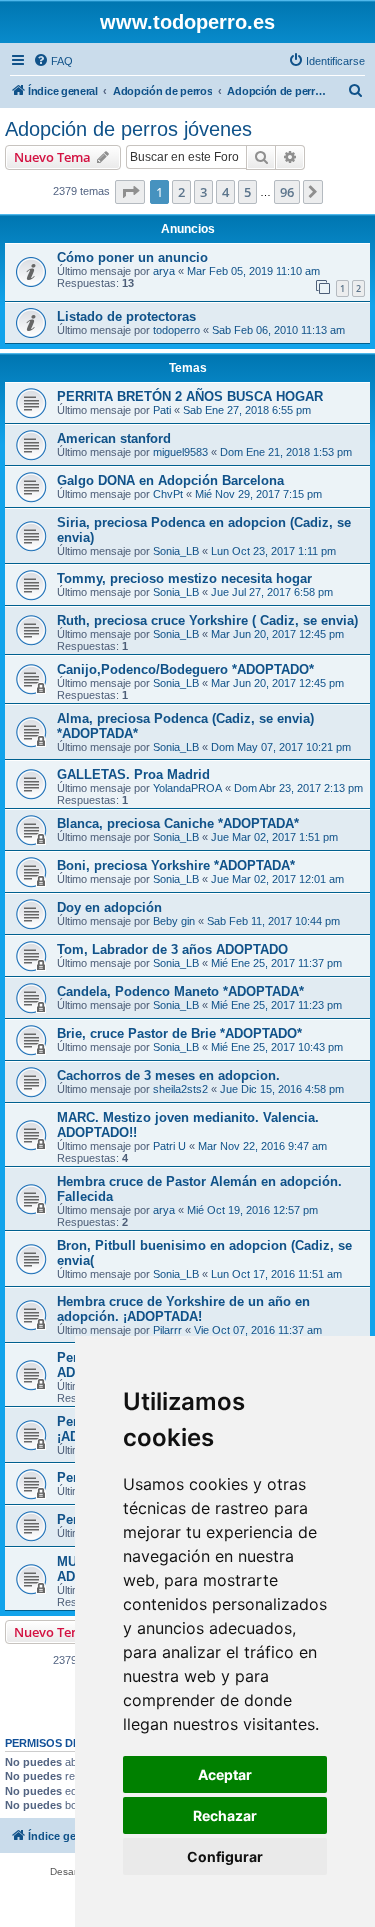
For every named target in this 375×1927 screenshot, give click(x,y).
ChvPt (168, 494)
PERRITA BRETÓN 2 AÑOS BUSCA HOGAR (190, 396)
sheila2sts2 (180, 1089)
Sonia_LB (176, 551)
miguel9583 (180, 452)
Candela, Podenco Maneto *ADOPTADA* (180, 991)
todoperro (176, 330)
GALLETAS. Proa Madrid (133, 774)
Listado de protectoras (126, 316)
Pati (162, 410)
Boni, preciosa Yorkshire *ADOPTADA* (176, 865)
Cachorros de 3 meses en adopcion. (168, 1075)
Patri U (169, 1146)
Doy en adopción (109, 907)
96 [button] (287, 192)
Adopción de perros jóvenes (128, 129)
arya (164, 271)
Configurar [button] (225, 1856)
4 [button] (225, 192)
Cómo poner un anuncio (132, 257)
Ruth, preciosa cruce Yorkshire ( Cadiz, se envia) (207, 620)
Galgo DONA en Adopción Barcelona (170, 480)
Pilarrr (167, 1330)
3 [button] (203, 192)
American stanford (114, 438)
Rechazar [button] (225, 1815)
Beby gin (174, 921)
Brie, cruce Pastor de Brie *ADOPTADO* (179, 1033)
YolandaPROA (187, 788)
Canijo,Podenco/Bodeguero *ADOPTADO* (185, 669)
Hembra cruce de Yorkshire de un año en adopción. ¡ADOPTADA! (183, 1309)
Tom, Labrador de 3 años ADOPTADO (172, 949)
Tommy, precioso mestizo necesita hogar (184, 578)
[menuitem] (53, 61)
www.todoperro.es (187, 22)
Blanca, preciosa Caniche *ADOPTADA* (178, 823)
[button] (130, 192)
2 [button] (181, 192)
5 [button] (247, 192)
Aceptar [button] (225, 1774)
